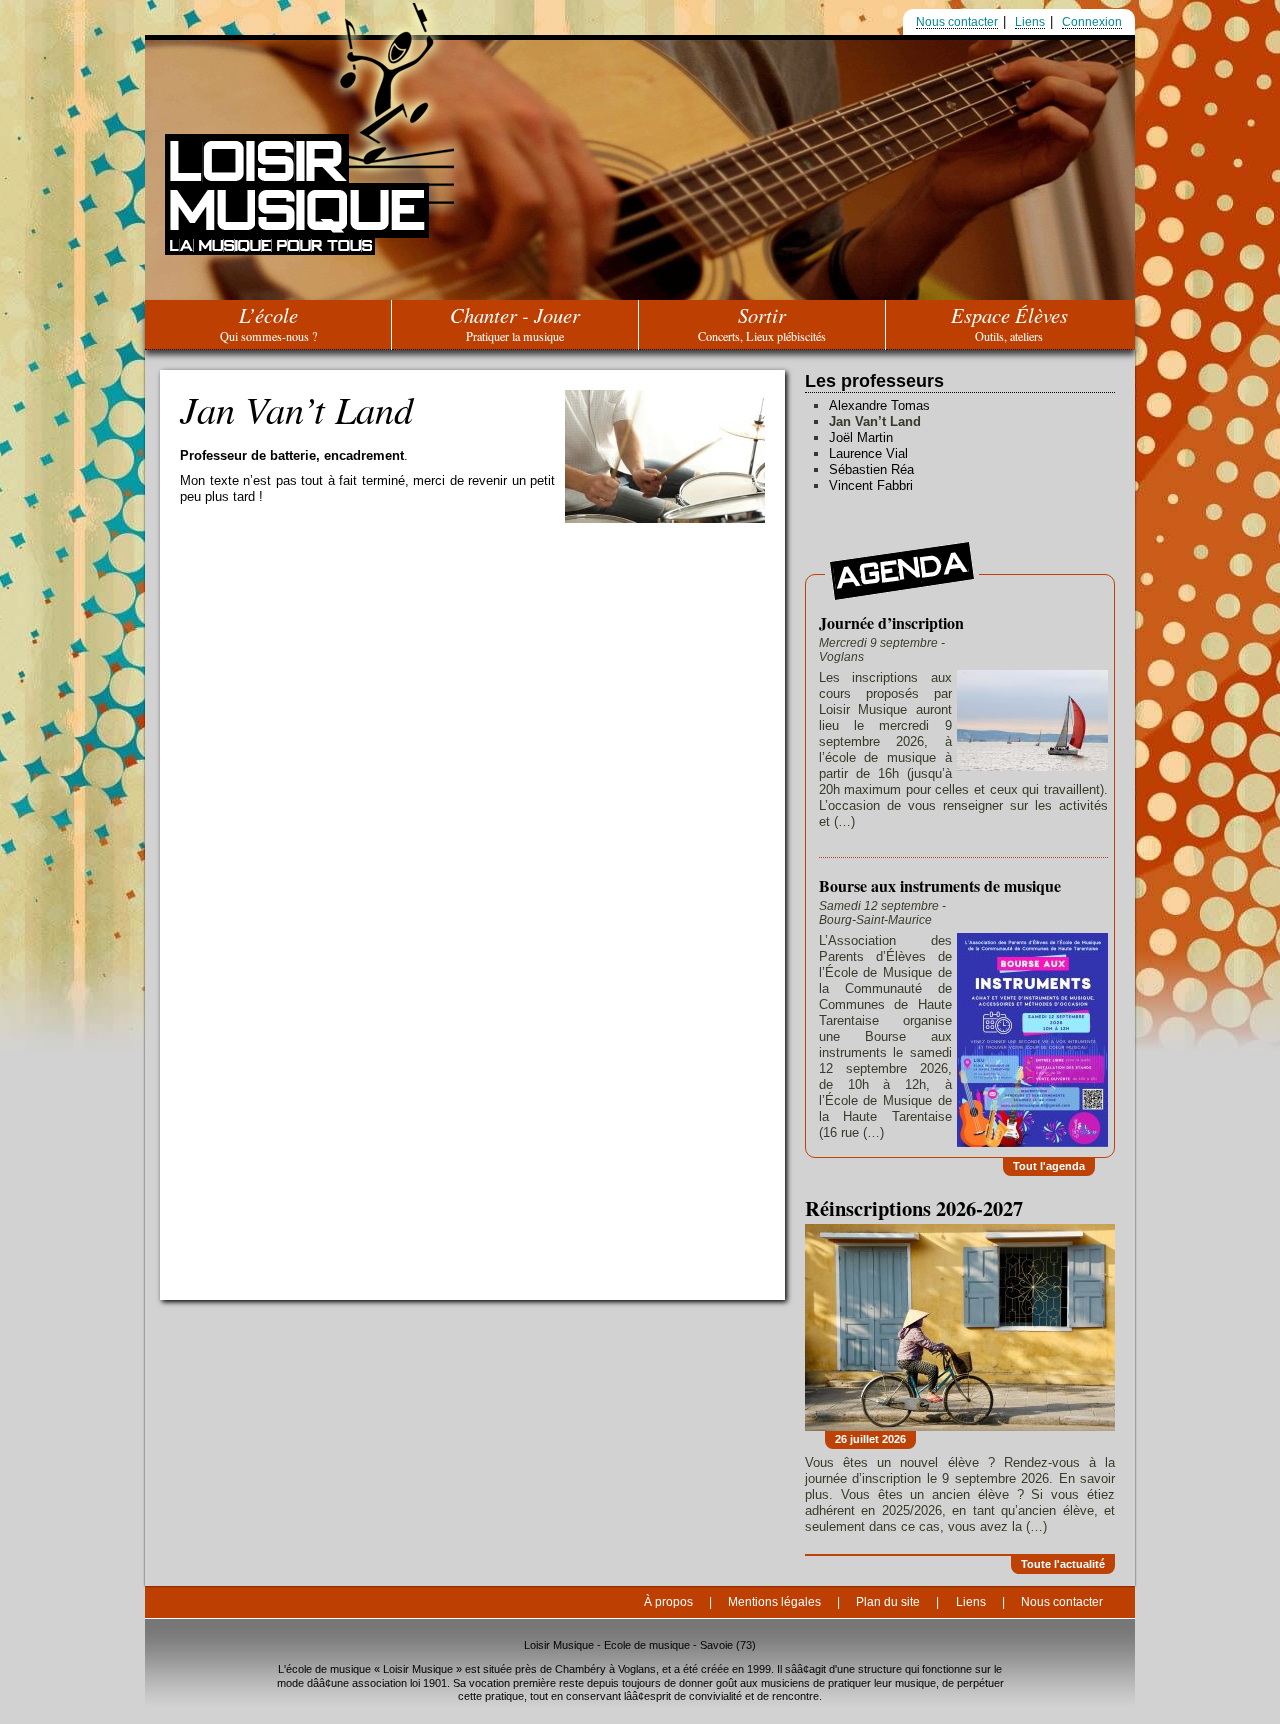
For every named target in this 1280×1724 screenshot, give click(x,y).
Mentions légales (774, 1602)
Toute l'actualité (1063, 1564)
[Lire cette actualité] (960, 1327)
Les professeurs (874, 381)
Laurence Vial (868, 453)
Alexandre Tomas (879, 405)
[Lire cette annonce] (1030, 722)
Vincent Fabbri (871, 485)
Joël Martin (861, 437)
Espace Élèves (1009, 322)
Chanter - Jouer (515, 322)
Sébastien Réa (871, 469)
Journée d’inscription (891, 623)
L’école (268, 322)
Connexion (1092, 22)
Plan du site (888, 1602)
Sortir (762, 322)
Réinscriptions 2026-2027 (914, 1208)
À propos (668, 1602)
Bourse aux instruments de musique (940, 886)
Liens (1030, 22)
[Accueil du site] (297, 239)
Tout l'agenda (1049, 1166)
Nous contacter (957, 22)
